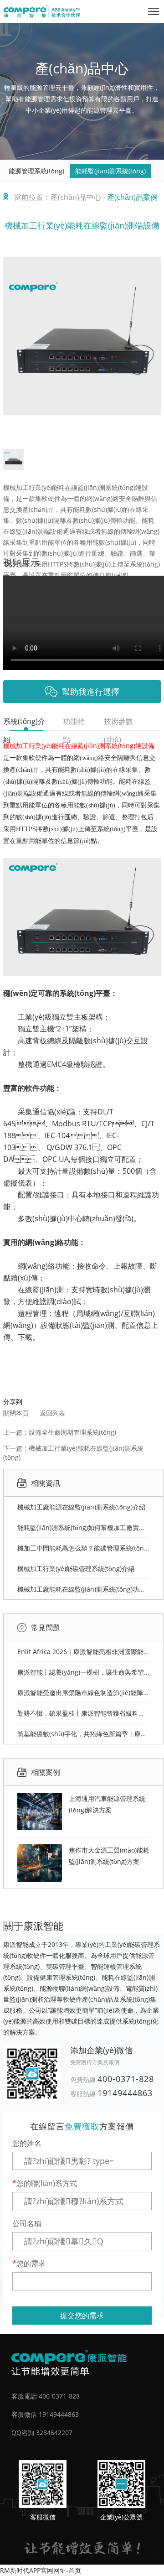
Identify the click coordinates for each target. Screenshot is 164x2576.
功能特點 (74, 723)
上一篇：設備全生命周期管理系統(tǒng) (60, 1432)
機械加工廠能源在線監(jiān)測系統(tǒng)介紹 (81, 1507)
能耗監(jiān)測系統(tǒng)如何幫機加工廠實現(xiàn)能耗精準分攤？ (83, 1527)
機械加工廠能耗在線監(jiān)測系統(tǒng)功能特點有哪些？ (83, 1589)
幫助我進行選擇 (91, 692)
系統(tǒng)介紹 (24, 723)
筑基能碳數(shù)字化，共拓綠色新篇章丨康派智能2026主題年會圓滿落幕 (83, 1734)
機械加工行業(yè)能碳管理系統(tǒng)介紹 (76, 1569)
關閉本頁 (16, 1413)
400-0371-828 (126, 2079)
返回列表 (52, 1413)
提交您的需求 (82, 2316)
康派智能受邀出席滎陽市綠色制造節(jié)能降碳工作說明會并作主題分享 (83, 1693)
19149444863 (125, 2093)
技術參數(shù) (118, 723)
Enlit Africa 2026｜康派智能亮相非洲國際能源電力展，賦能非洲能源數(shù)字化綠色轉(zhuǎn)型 (83, 1652)
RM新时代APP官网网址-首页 (41, 2570)
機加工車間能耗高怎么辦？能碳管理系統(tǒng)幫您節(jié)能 (83, 1548)
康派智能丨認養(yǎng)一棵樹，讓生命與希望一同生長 (83, 1672)
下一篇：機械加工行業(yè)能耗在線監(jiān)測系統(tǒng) (73, 1453)
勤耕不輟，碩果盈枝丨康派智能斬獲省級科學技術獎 (83, 1713)
